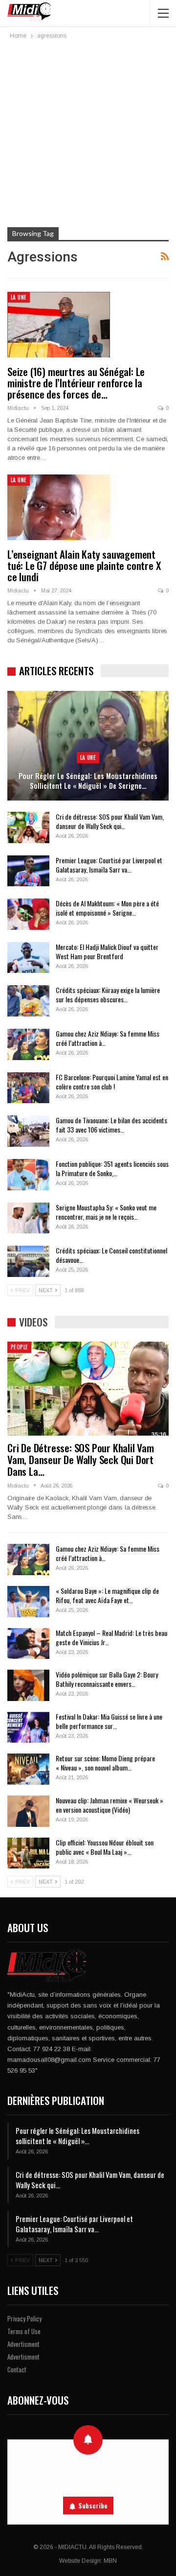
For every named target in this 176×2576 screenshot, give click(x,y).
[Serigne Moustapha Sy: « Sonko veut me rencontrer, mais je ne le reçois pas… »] (28, 1218)
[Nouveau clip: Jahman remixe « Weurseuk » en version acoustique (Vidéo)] (28, 1811)
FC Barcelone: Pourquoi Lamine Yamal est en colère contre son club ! (112, 1082)
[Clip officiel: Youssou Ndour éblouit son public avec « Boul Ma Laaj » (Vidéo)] (28, 1853)
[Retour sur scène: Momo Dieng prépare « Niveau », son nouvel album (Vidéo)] (28, 1769)
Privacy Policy (24, 2318)
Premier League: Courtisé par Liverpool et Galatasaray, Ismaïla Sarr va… (109, 865)
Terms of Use (24, 2331)
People (19, 1347)
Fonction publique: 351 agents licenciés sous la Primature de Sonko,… (112, 1168)
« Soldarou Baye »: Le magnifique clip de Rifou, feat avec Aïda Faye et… (107, 1595)
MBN (110, 2561)
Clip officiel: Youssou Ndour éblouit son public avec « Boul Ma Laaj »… (105, 1847)
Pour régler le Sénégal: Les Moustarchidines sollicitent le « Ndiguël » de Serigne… (88, 781)
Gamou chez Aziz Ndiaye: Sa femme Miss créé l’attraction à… (108, 1038)
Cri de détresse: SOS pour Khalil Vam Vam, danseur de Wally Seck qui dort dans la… (81, 1459)
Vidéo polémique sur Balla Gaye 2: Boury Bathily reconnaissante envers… (107, 1679)
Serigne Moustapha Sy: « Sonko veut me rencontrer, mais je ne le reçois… (106, 1212)
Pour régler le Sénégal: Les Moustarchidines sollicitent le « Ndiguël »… (77, 2136)
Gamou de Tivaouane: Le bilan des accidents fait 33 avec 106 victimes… (111, 1125)
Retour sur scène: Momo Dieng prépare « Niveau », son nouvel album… (105, 1763)
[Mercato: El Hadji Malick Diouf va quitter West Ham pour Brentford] (28, 958)
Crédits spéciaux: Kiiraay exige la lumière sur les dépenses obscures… (108, 994)
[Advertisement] (88, 134)
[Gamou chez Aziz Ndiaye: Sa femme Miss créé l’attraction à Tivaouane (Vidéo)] (28, 1044)
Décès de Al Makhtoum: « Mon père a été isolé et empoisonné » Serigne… (107, 908)
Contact (17, 2369)
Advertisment (23, 2344)
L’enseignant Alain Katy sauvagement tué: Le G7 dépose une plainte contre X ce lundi (84, 565)
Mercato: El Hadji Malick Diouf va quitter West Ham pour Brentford (107, 951)
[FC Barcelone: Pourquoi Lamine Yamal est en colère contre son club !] (28, 1088)
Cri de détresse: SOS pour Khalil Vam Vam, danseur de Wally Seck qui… (110, 821)
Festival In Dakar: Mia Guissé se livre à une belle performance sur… (109, 1721)
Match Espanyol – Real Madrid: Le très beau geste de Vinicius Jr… (111, 1637)
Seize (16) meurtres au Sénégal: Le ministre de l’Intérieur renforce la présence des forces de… (76, 383)
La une (19, 297)
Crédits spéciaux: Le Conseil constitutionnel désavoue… (111, 1255)
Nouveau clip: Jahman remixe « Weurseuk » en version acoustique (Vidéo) (110, 1805)
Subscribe (93, 2505)
